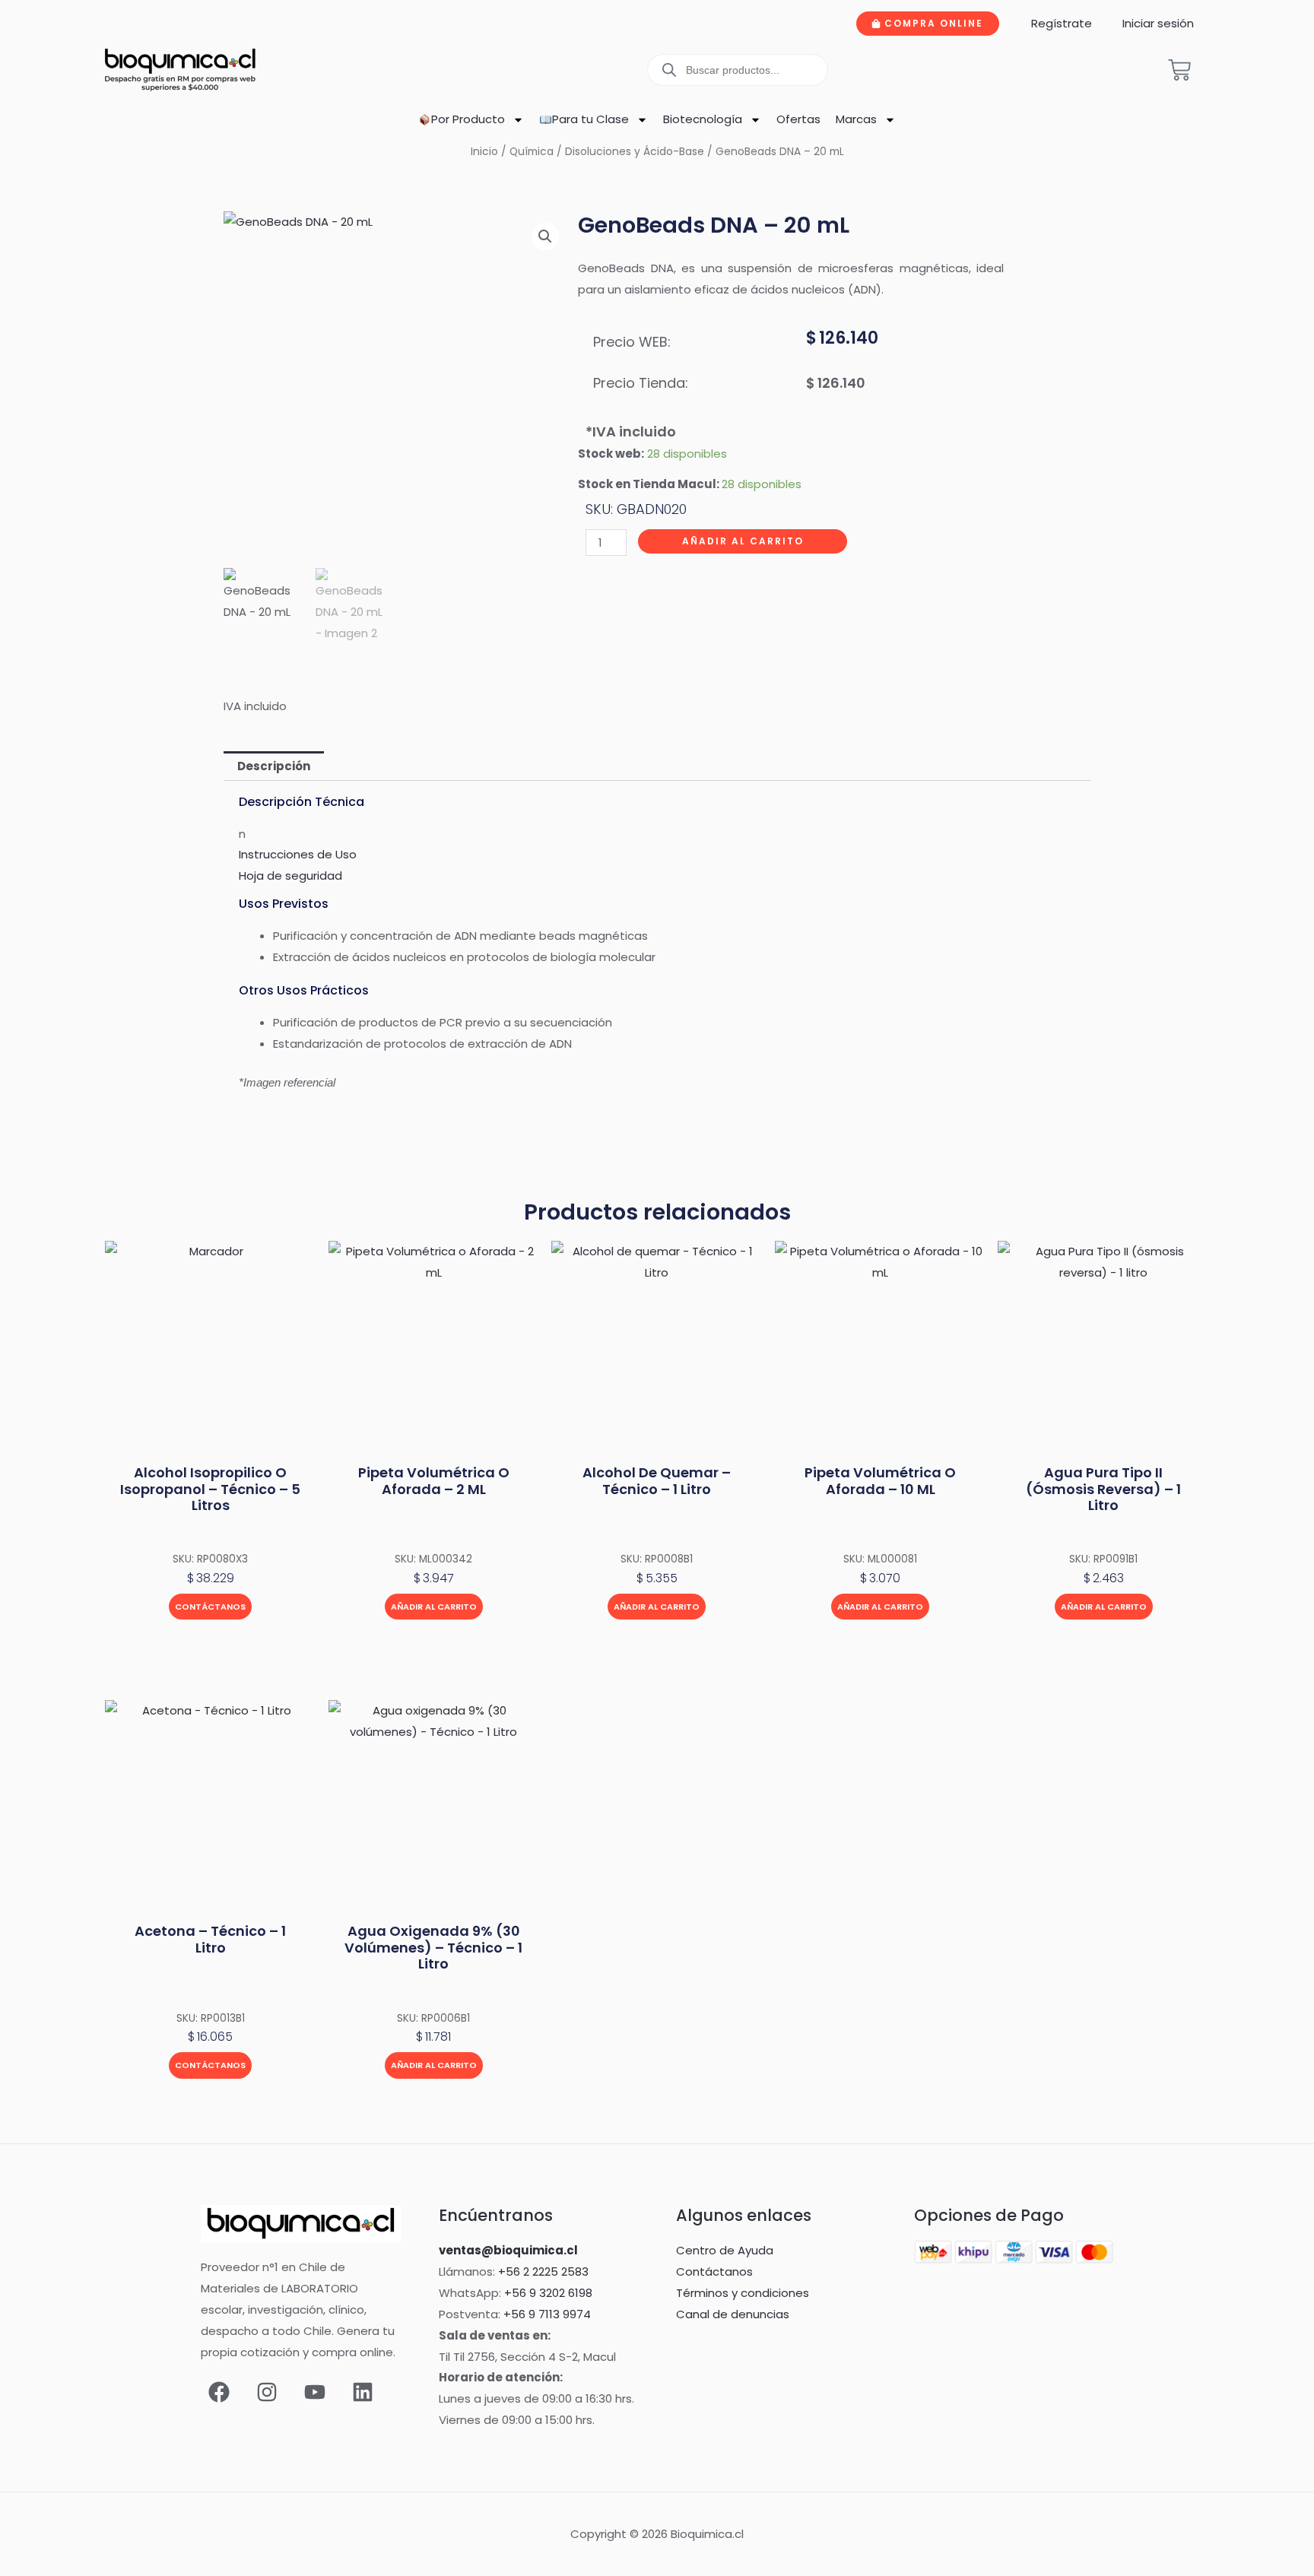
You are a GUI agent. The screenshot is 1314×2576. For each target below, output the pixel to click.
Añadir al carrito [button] (434, 1607)
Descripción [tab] (274, 766)
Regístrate (1062, 23)
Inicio (484, 152)
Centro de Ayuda (725, 2250)
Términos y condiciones (743, 2293)
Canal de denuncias (733, 2314)
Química (532, 152)
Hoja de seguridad (290, 876)
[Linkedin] (363, 2392)
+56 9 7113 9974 (547, 2314)
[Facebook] (219, 2392)
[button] (545, 236)
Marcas (856, 119)
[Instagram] (267, 2392)
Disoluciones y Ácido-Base (635, 152)
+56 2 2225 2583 (543, 2271)
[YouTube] (315, 2392)
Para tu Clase (590, 119)
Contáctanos (210, 1607)
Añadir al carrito (743, 541)
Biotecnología (703, 119)
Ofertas (798, 119)
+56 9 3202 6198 (548, 2293)
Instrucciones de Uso (298, 854)
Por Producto (468, 119)
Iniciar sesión (1158, 23)
